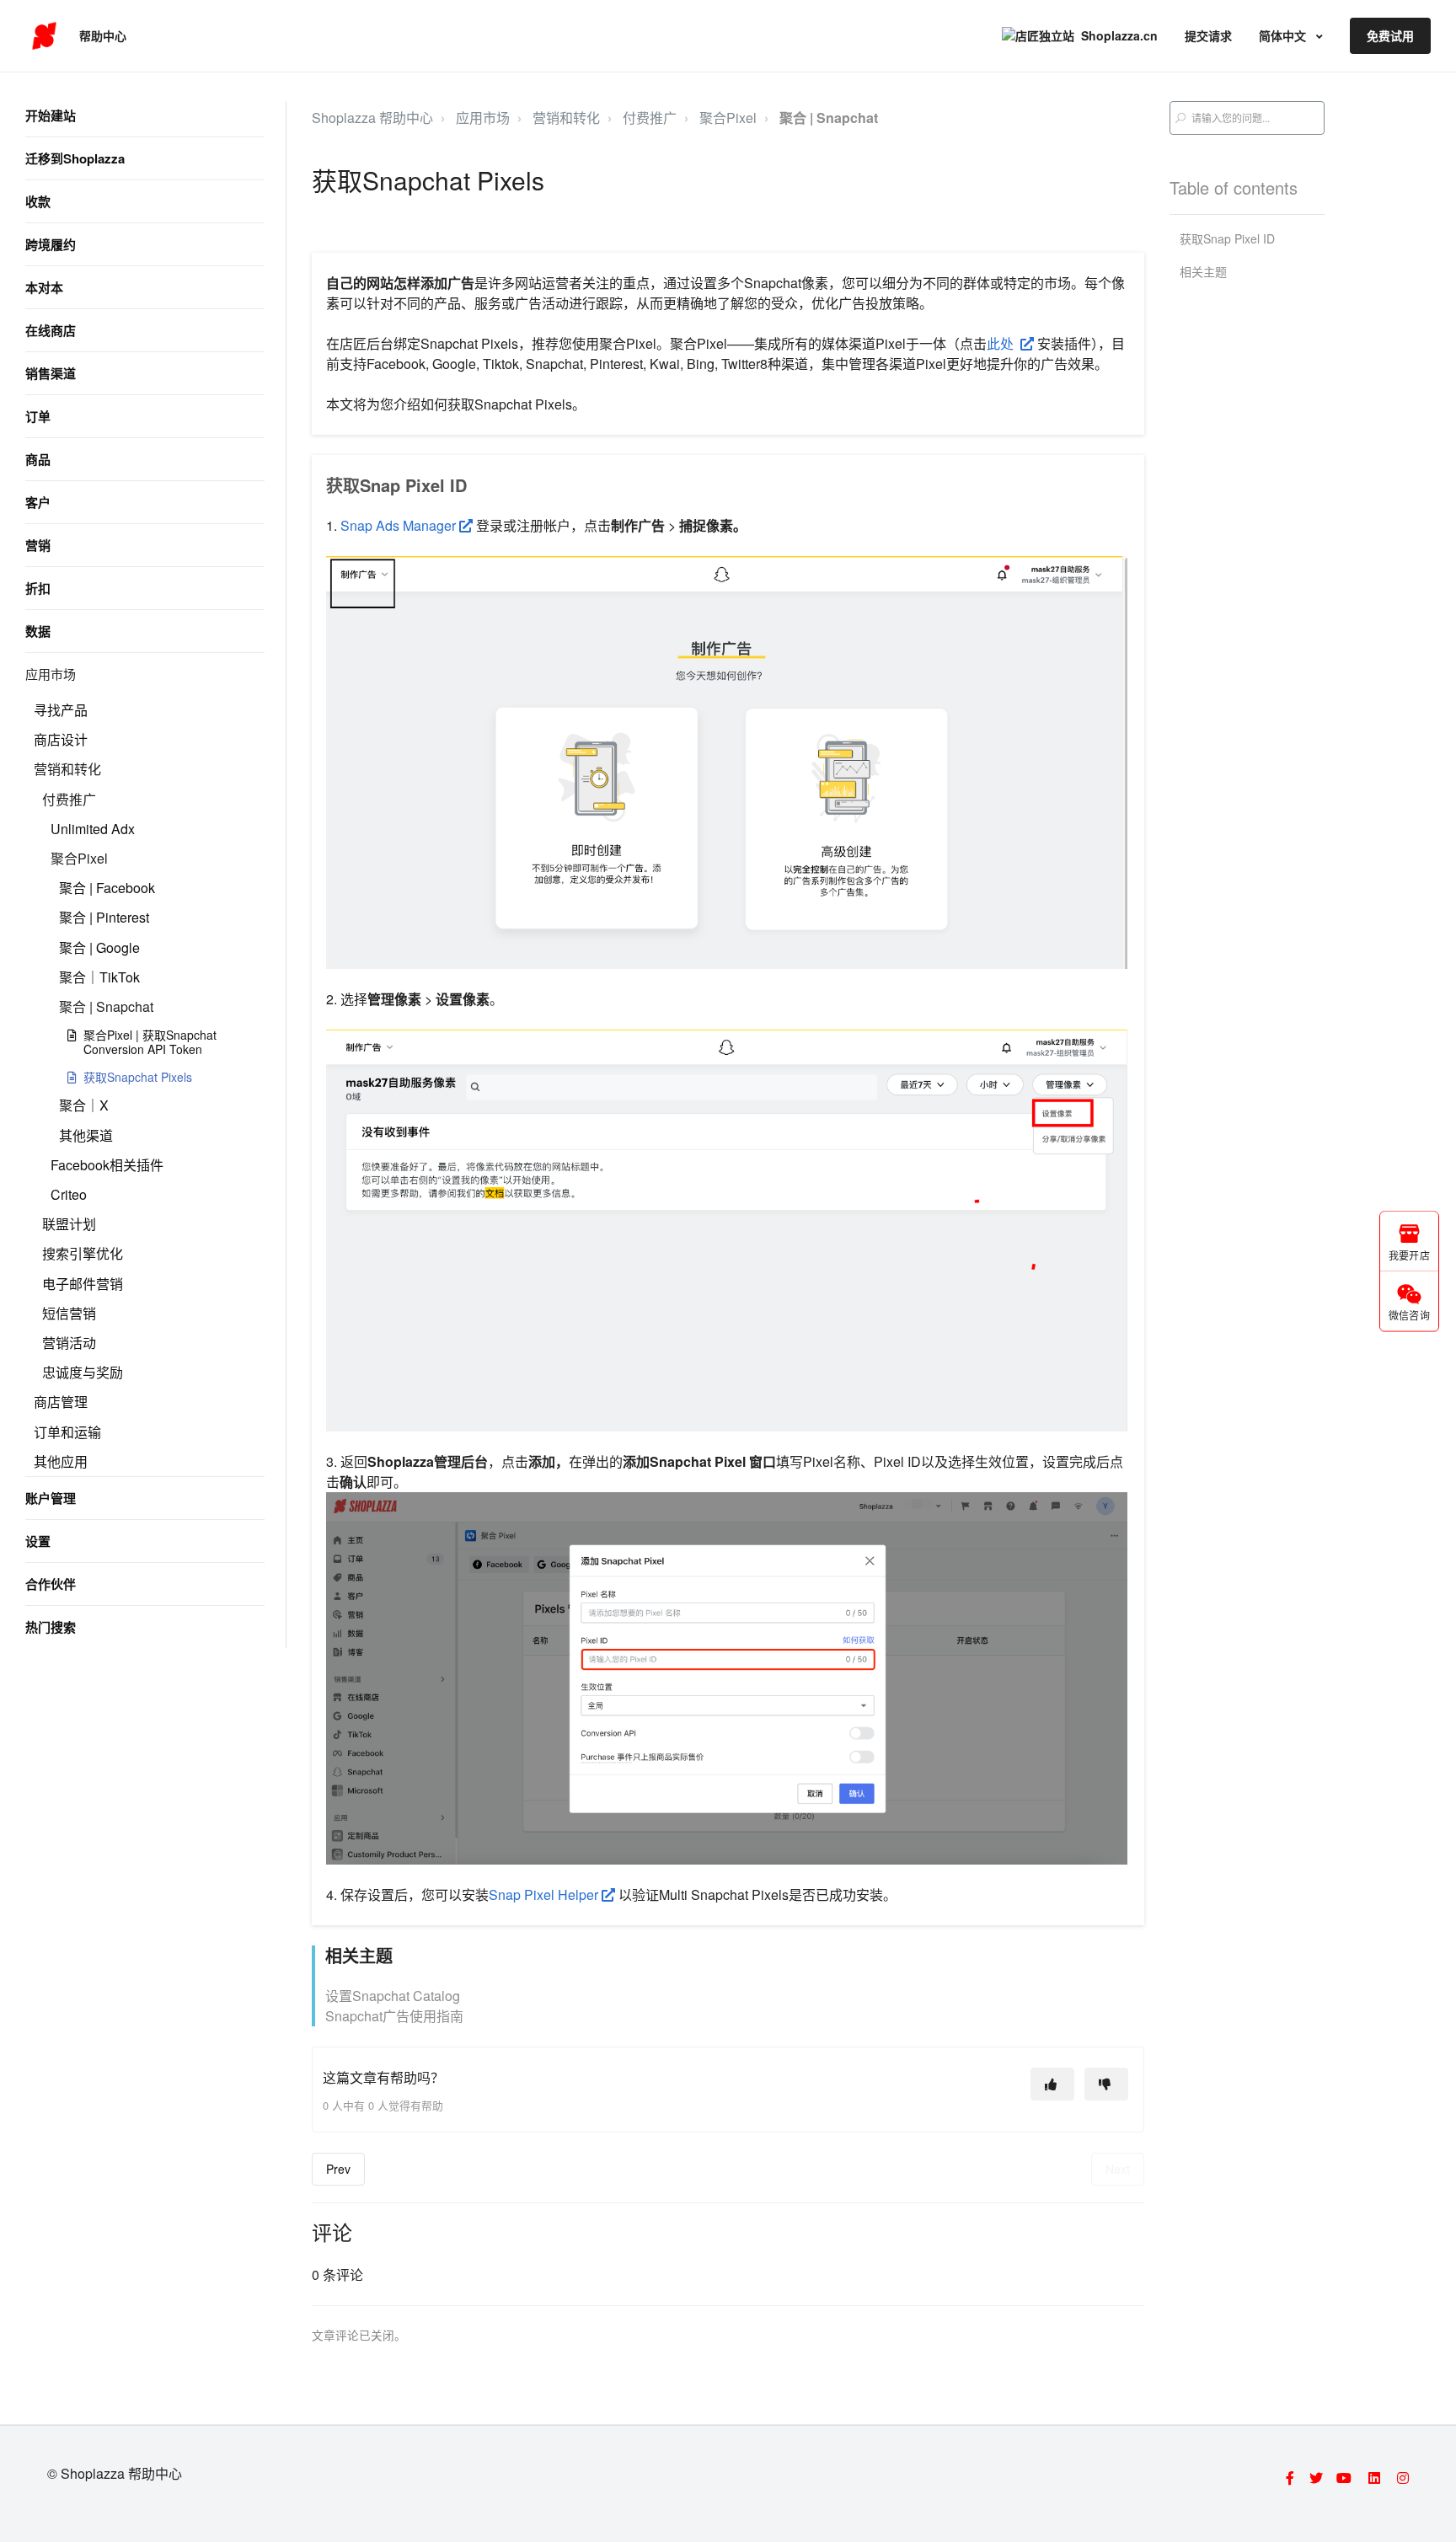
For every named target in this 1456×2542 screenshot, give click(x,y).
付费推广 (69, 799)
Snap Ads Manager (400, 525)
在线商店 (51, 330)
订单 (38, 416)
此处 (1004, 343)
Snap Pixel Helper (545, 1894)
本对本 (44, 287)
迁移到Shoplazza (75, 158)
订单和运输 (67, 1432)
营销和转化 (67, 769)
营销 (38, 545)
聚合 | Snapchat (106, 1006)
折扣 (38, 588)
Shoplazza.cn (1119, 35)
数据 (38, 631)
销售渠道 (51, 373)
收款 (38, 201)
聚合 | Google (99, 947)
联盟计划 (69, 1224)
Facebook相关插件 (107, 1165)
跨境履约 (51, 244)
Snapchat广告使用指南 (394, 2016)
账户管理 (51, 1498)
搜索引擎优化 (83, 1253)
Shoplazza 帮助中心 (372, 118)
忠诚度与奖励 (83, 1372)
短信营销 (69, 1313)
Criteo (69, 1194)
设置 (38, 1541)
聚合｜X (84, 1105)
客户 (38, 502)
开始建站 (51, 115)
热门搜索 (51, 1627)
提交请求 (1208, 35)
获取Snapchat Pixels (138, 1077)
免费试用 (1390, 35)
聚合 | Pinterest (104, 917)
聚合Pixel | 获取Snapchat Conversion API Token (150, 1042)
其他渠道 (86, 1135)
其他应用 (61, 1461)
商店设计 (61, 739)
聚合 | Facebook (107, 888)
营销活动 (69, 1343)
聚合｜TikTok (99, 977)
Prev (338, 2169)
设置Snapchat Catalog (393, 1996)
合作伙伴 (51, 1584)
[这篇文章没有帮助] (1106, 2084)
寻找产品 (61, 710)
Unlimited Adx (93, 829)
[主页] (44, 36)
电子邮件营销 (83, 1284)
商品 (38, 459)
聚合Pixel (79, 858)
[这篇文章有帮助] (1052, 2084)
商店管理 (61, 1402)
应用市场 (51, 674)
